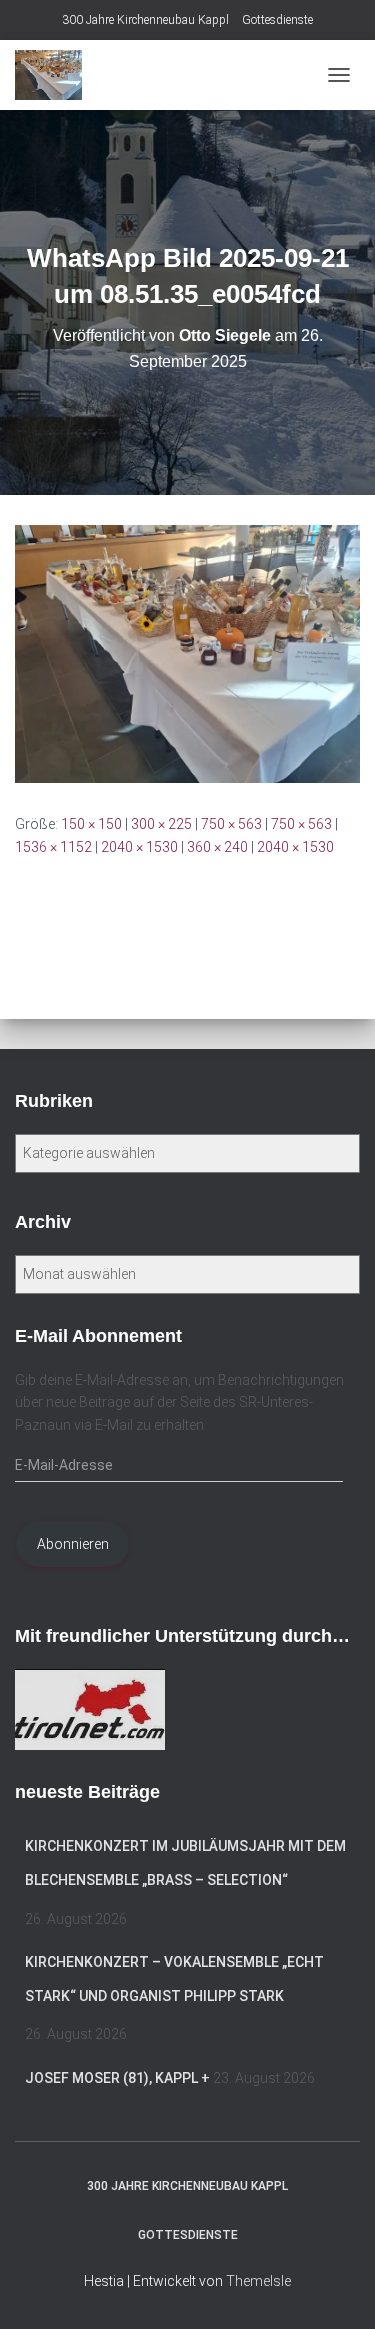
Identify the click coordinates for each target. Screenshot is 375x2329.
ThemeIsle (258, 2281)
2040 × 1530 (139, 847)
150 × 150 (91, 824)
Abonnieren (73, 1544)
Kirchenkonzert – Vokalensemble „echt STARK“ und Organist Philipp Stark (174, 1979)
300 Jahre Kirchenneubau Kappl (145, 20)
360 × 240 (217, 847)
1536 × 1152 (53, 847)
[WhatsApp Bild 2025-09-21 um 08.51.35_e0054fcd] (187, 653)
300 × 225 (161, 824)
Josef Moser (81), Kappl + (117, 2078)
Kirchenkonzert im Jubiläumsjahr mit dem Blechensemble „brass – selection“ (185, 1863)
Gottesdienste (277, 20)
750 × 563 (231, 824)
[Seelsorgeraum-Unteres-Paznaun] (56, 75)
